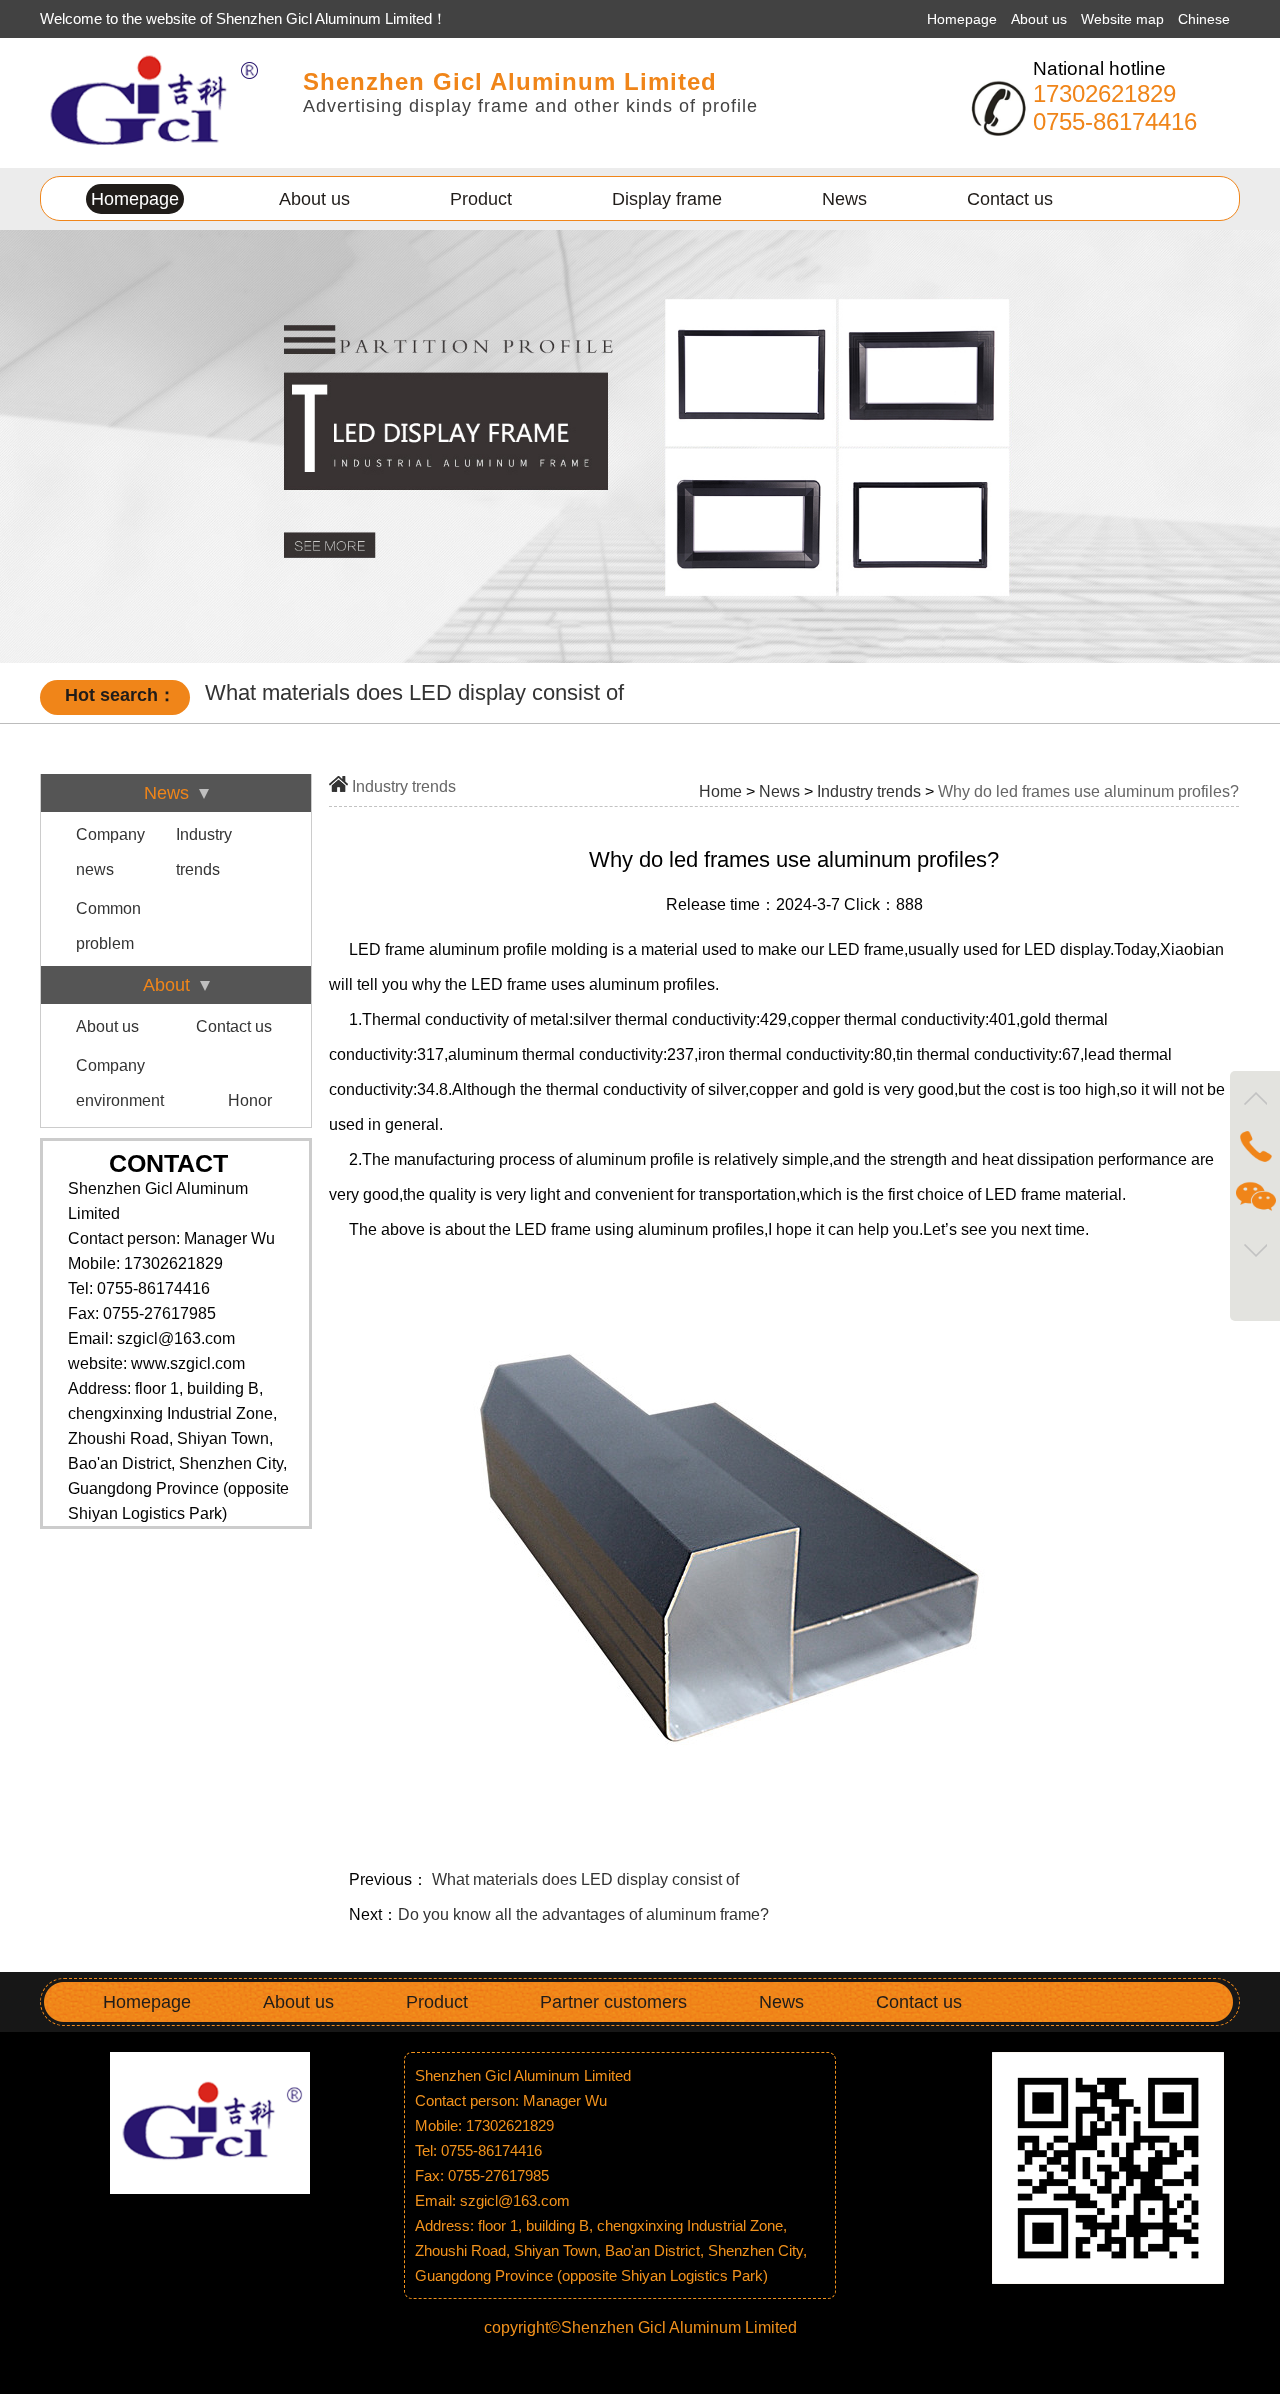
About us (1041, 19)
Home (720, 791)
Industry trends (204, 852)
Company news (110, 852)
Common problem (108, 926)
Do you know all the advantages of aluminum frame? (583, 1914)
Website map (1124, 19)
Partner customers (613, 2002)
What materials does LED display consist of (585, 1879)
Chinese (1204, 19)
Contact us (1010, 199)
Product (481, 199)
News (844, 199)
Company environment (120, 1083)
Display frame (667, 199)
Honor (250, 1100)
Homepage (962, 19)
